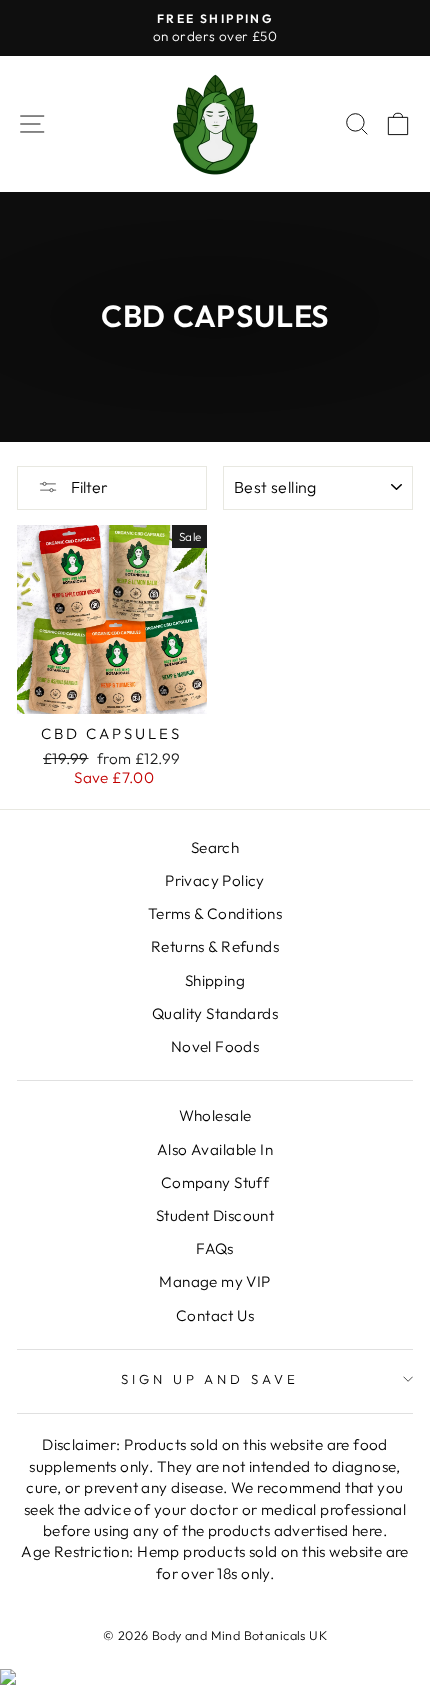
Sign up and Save (210, 1379)
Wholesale (215, 1115)
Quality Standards (215, 1013)
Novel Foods (215, 1046)
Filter (88, 487)
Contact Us (215, 1315)
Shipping (215, 980)
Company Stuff (215, 1182)
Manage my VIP (214, 1281)
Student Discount (215, 1215)
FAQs (215, 1248)
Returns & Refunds (215, 946)
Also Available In (215, 1149)
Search (215, 847)
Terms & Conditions (215, 913)
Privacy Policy (215, 880)
